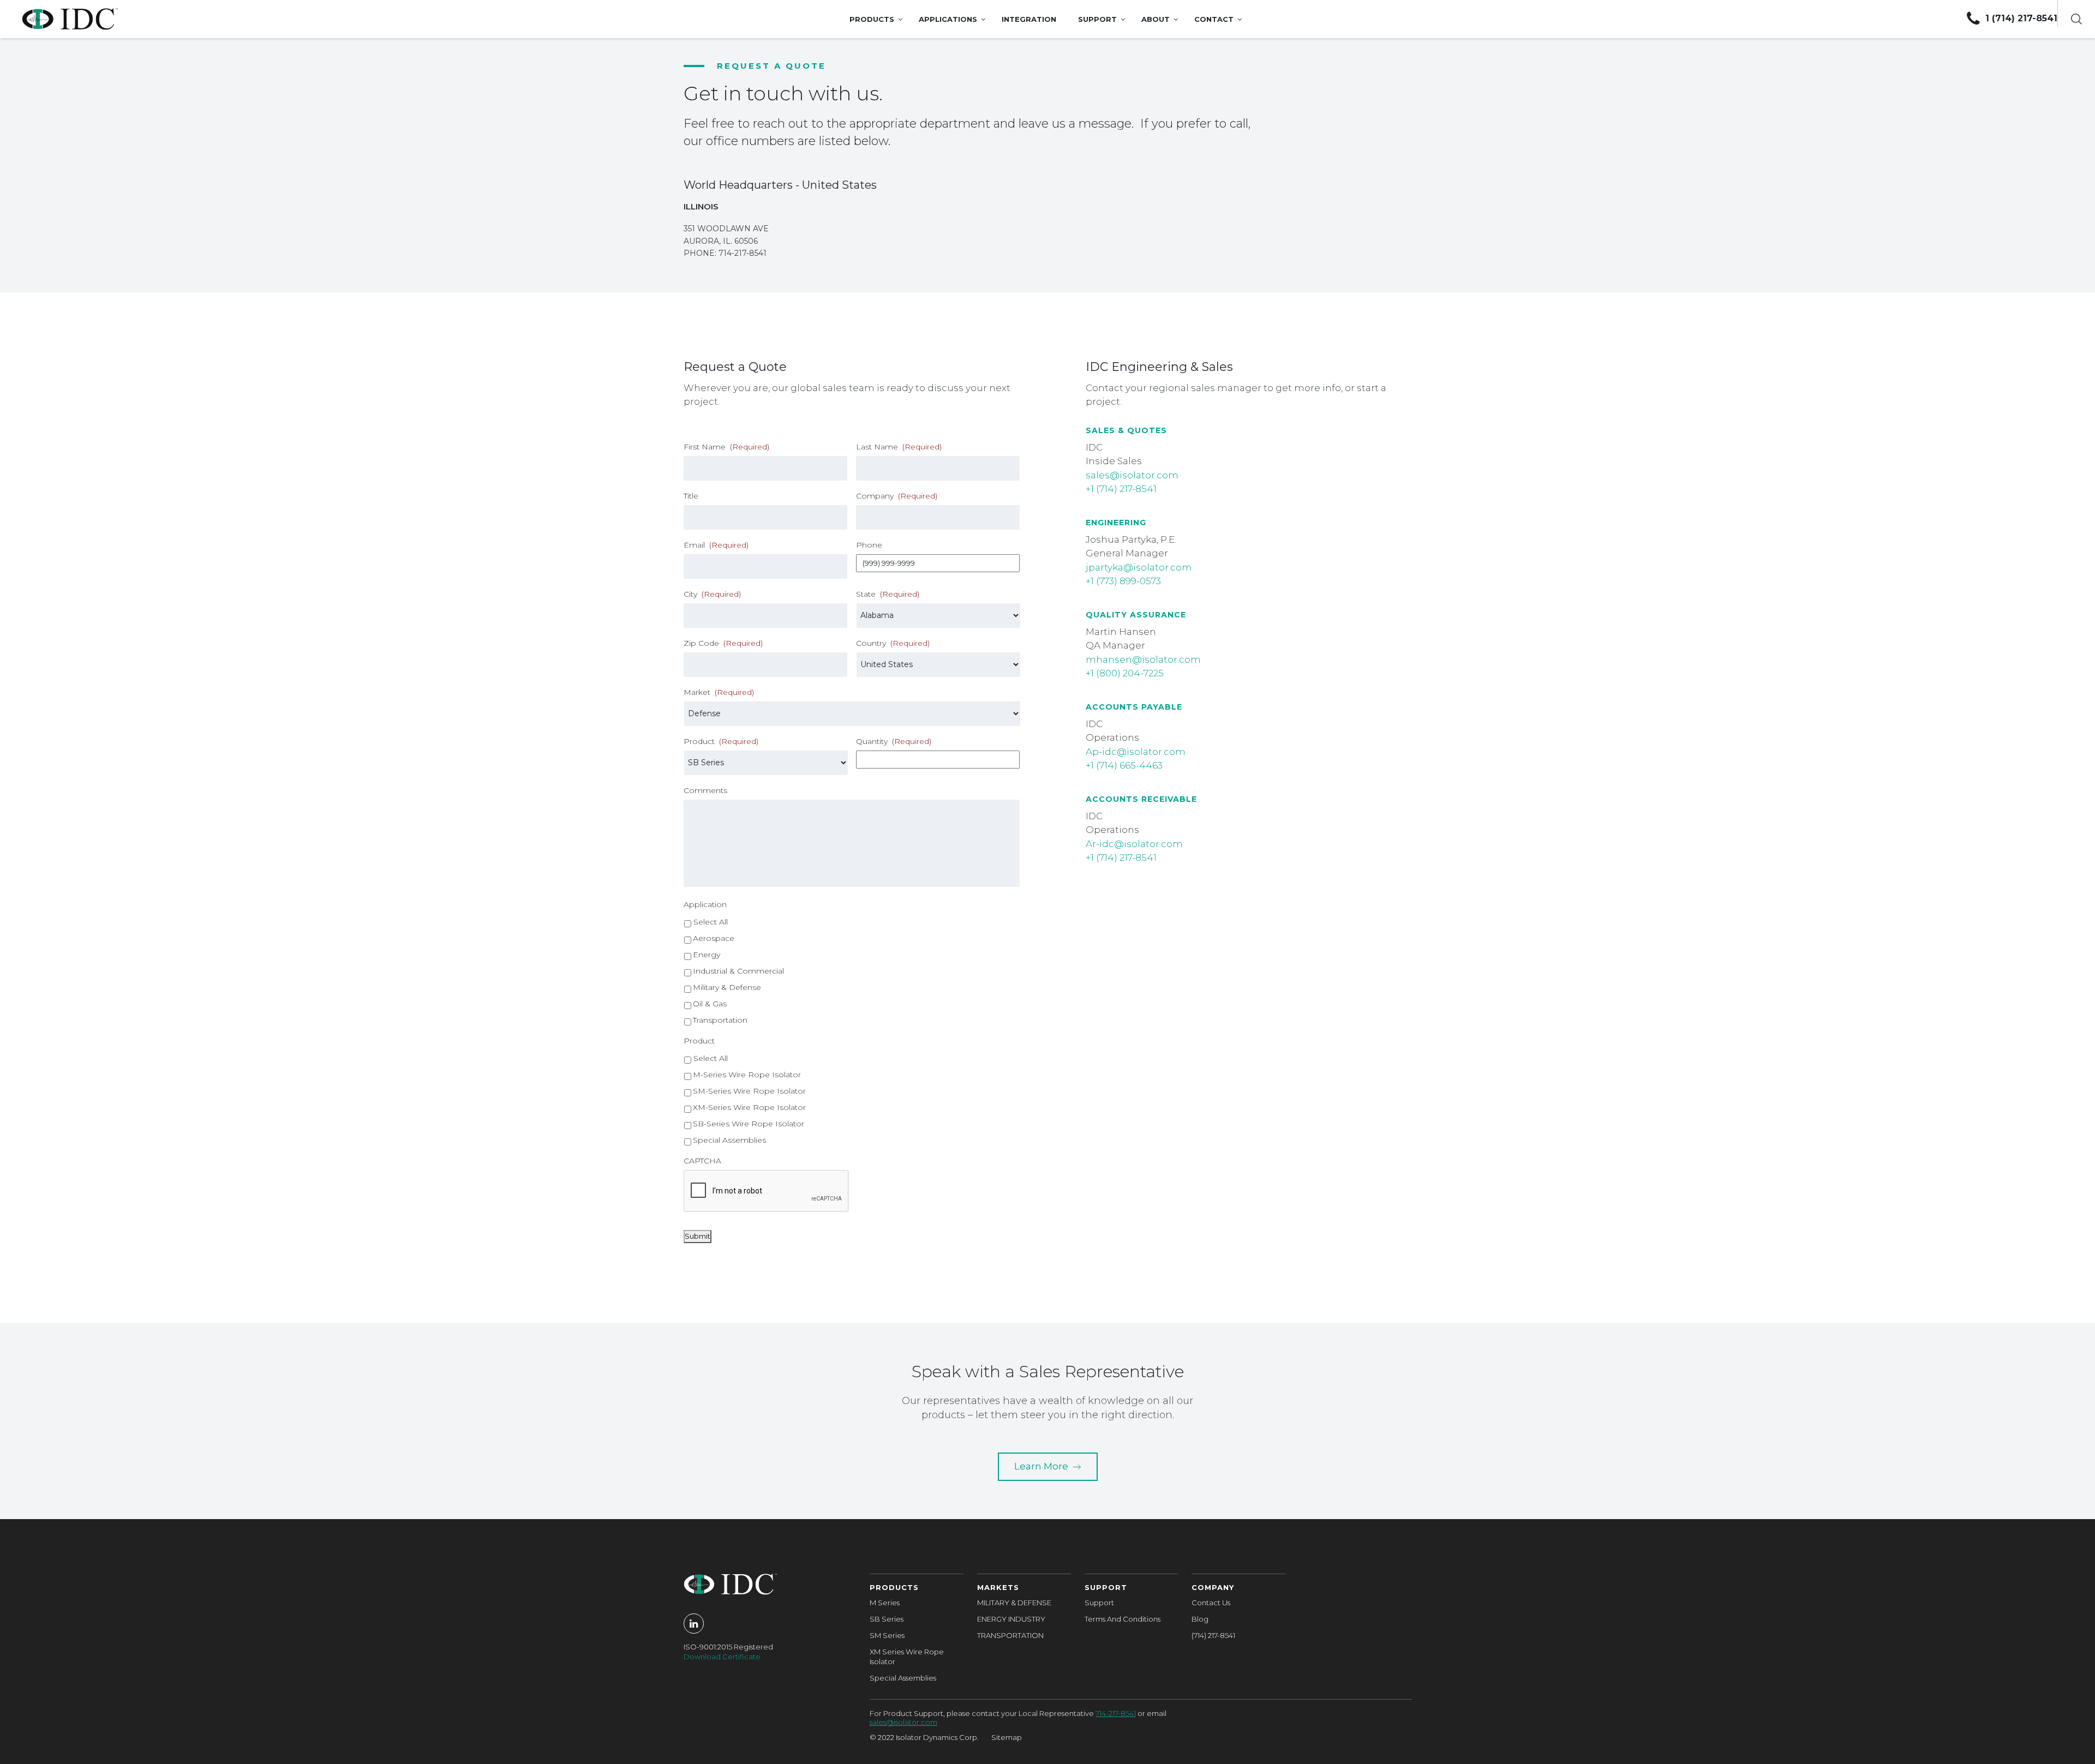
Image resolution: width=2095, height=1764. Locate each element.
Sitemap (1007, 1737)
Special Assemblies (729, 1140)
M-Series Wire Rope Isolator (747, 1075)
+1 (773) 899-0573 (1123, 581)
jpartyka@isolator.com (1139, 567)
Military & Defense (727, 987)
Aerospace (714, 938)
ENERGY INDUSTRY (1011, 1619)
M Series (885, 1603)
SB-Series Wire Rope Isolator (749, 1124)
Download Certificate (722, 1657)
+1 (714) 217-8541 (1121, 489)
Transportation (720, 1020)
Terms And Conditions (1123, 1619)
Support (1099, 1603)
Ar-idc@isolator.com (1134, 844)
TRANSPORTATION (1010, 1635)
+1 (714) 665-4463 (1124, 765)
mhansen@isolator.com (1143, 659)
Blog (1200, 1619)
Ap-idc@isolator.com (1136, 752)
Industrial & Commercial (738, 971)
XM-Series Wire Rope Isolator (749, 1107)
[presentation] (767, 1191)
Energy (707, 955)
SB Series (887, 1619)
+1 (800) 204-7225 (1125, 673)
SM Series (887, 1635)
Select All (711, 922)
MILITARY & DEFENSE (1014, 1603)
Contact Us (1211, 1603)
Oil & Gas (710, 1004)
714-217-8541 (1116, 1713)
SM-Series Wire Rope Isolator (749, 1091)
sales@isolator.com (1132, 475)
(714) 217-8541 (1213, 1635)
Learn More (1042, 1466)
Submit (698, 1236)
